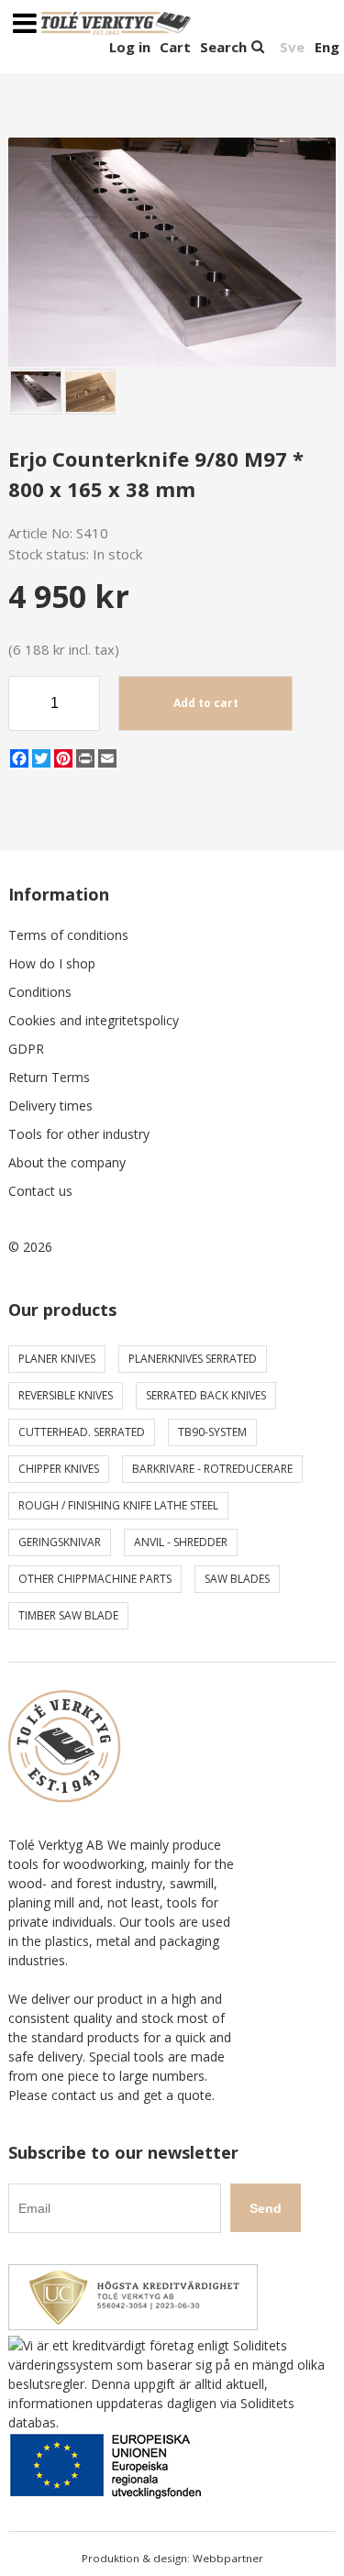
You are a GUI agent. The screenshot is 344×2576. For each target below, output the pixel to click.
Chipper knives (59, 1469)
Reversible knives (66, 1395)
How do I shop (52, 963)
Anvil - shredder (181, 1542)
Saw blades (237, 1579)
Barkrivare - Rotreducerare (212, 1469)
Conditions (40, 992)
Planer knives (57, 1359)
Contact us (40, 1191)
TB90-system (212, 1432)
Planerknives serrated (193, 1359)
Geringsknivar (60, 1542)
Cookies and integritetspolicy (94, 1020)
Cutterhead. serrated (82, 1432)
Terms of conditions (68, 935)
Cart (175, 47)
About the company (67, 1162)
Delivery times (50, 1106)
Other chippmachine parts (95, 1579)
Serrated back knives (206, 1395)
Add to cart (206, 703)
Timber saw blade (68, 1615)
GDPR (26, 1049)
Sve (292, 47)
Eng (327, 47)
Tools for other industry (79, 1134)
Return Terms (49, 1077)
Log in (130, 47)
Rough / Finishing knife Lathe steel (118, 1505)
